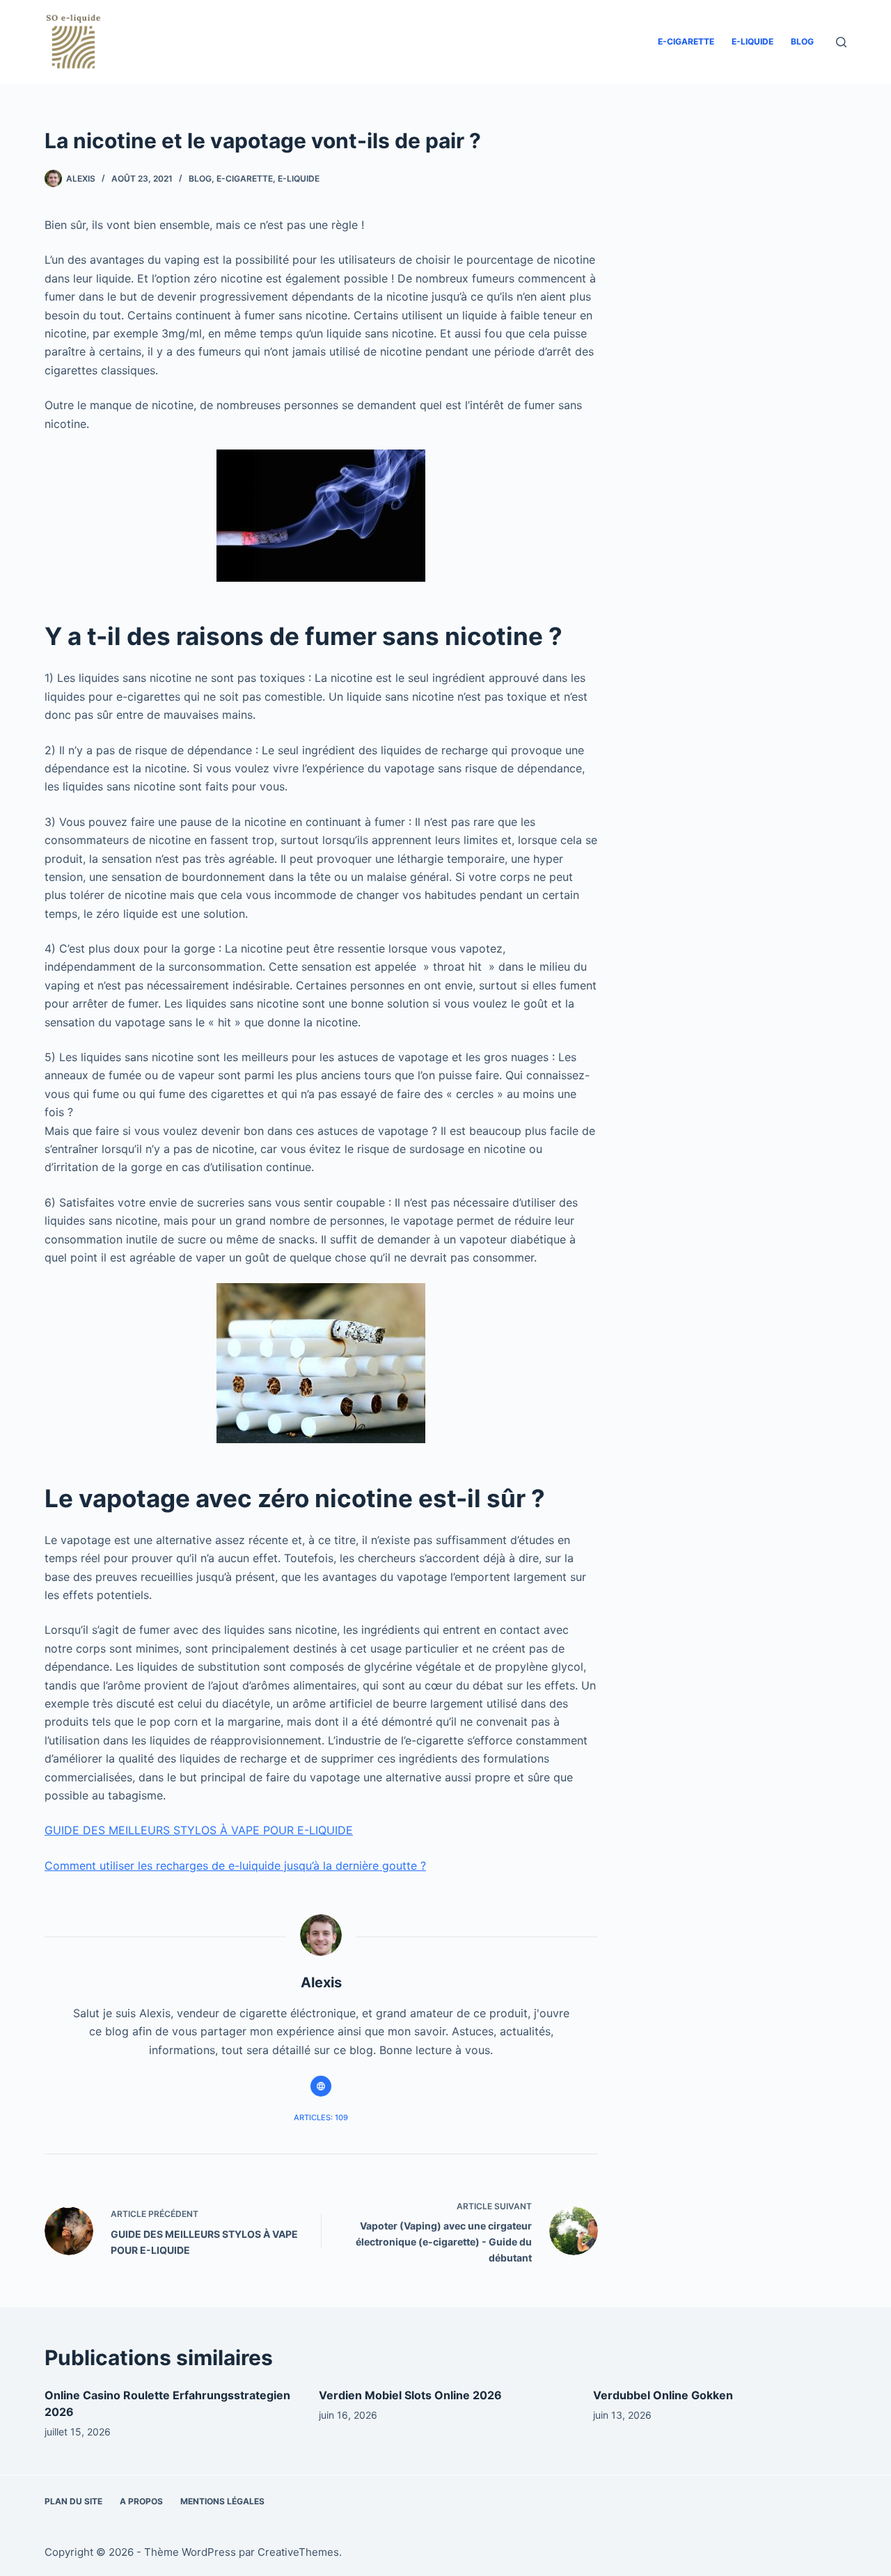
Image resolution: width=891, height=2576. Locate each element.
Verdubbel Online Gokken (663, 2395)
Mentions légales (222, 2501)
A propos (141, 2501)
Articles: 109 (321, 2117)
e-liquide (752, 41)
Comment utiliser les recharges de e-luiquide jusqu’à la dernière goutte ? (235, 1866)
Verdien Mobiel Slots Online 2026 (410, 2395)
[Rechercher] (841, 42)
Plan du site (73, 2501)
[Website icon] (321, 2086)
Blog (802, 41)
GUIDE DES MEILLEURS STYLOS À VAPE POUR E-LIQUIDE (199, 1830)
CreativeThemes (298, 2552)
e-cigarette (686, 41)
